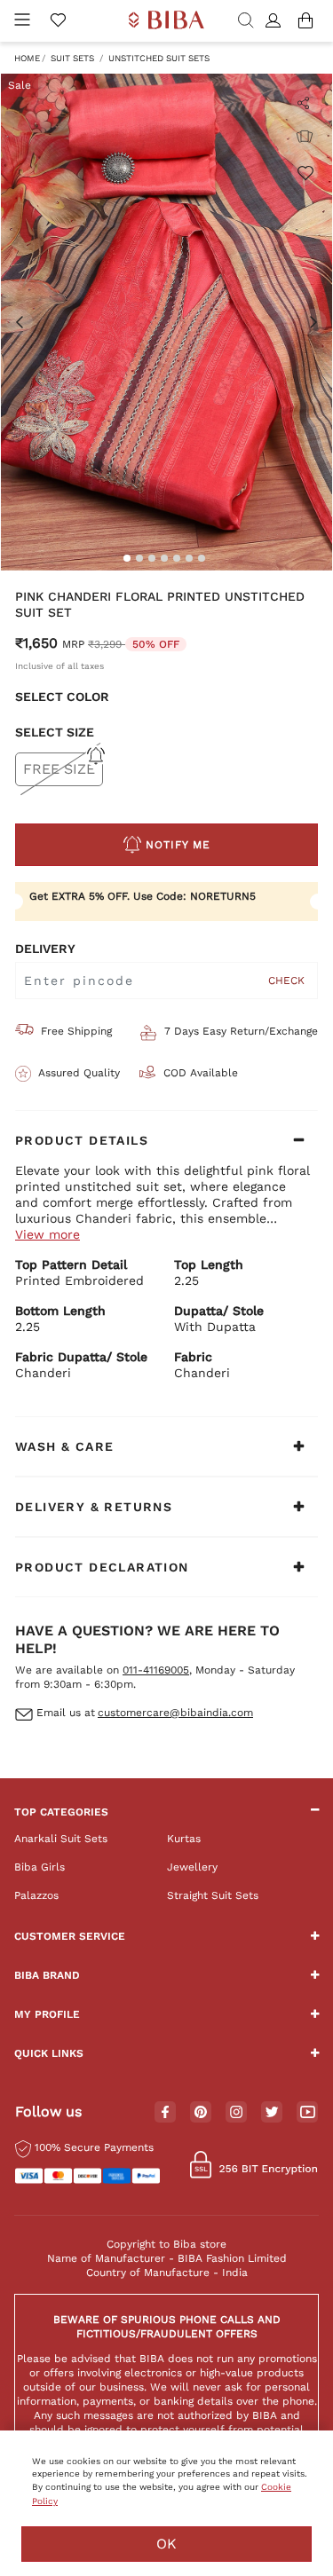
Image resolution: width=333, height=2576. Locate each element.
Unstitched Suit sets (159, 58)
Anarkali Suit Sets (61, 1839)
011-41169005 (156, 1670)
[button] (276, 21)
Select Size (55, 732)
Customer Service (70, 1936)
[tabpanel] (166, 322)
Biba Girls (40, 1867)
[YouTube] (308, 2113)
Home (27, 58)
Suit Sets (72, 58)
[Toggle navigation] (22, 21)
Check (286, 981)
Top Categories (61, 1812)
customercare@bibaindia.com (175, 1713)
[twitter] (272, 2112)
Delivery (45, 949)
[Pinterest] (201, 2113)
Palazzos (36, 1895)
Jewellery (192, 1867)
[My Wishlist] (58, 21)
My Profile (47, 2014)
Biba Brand (47, 1975)
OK (166, 2544)
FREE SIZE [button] (59, 769)
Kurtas (184, 1839)
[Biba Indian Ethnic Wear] (166, 21)
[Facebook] (165, 2113)
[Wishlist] (305, 172)
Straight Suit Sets (213, 1895)
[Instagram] (236, 2113)
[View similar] (305, 137)
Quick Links (49, 2053)
